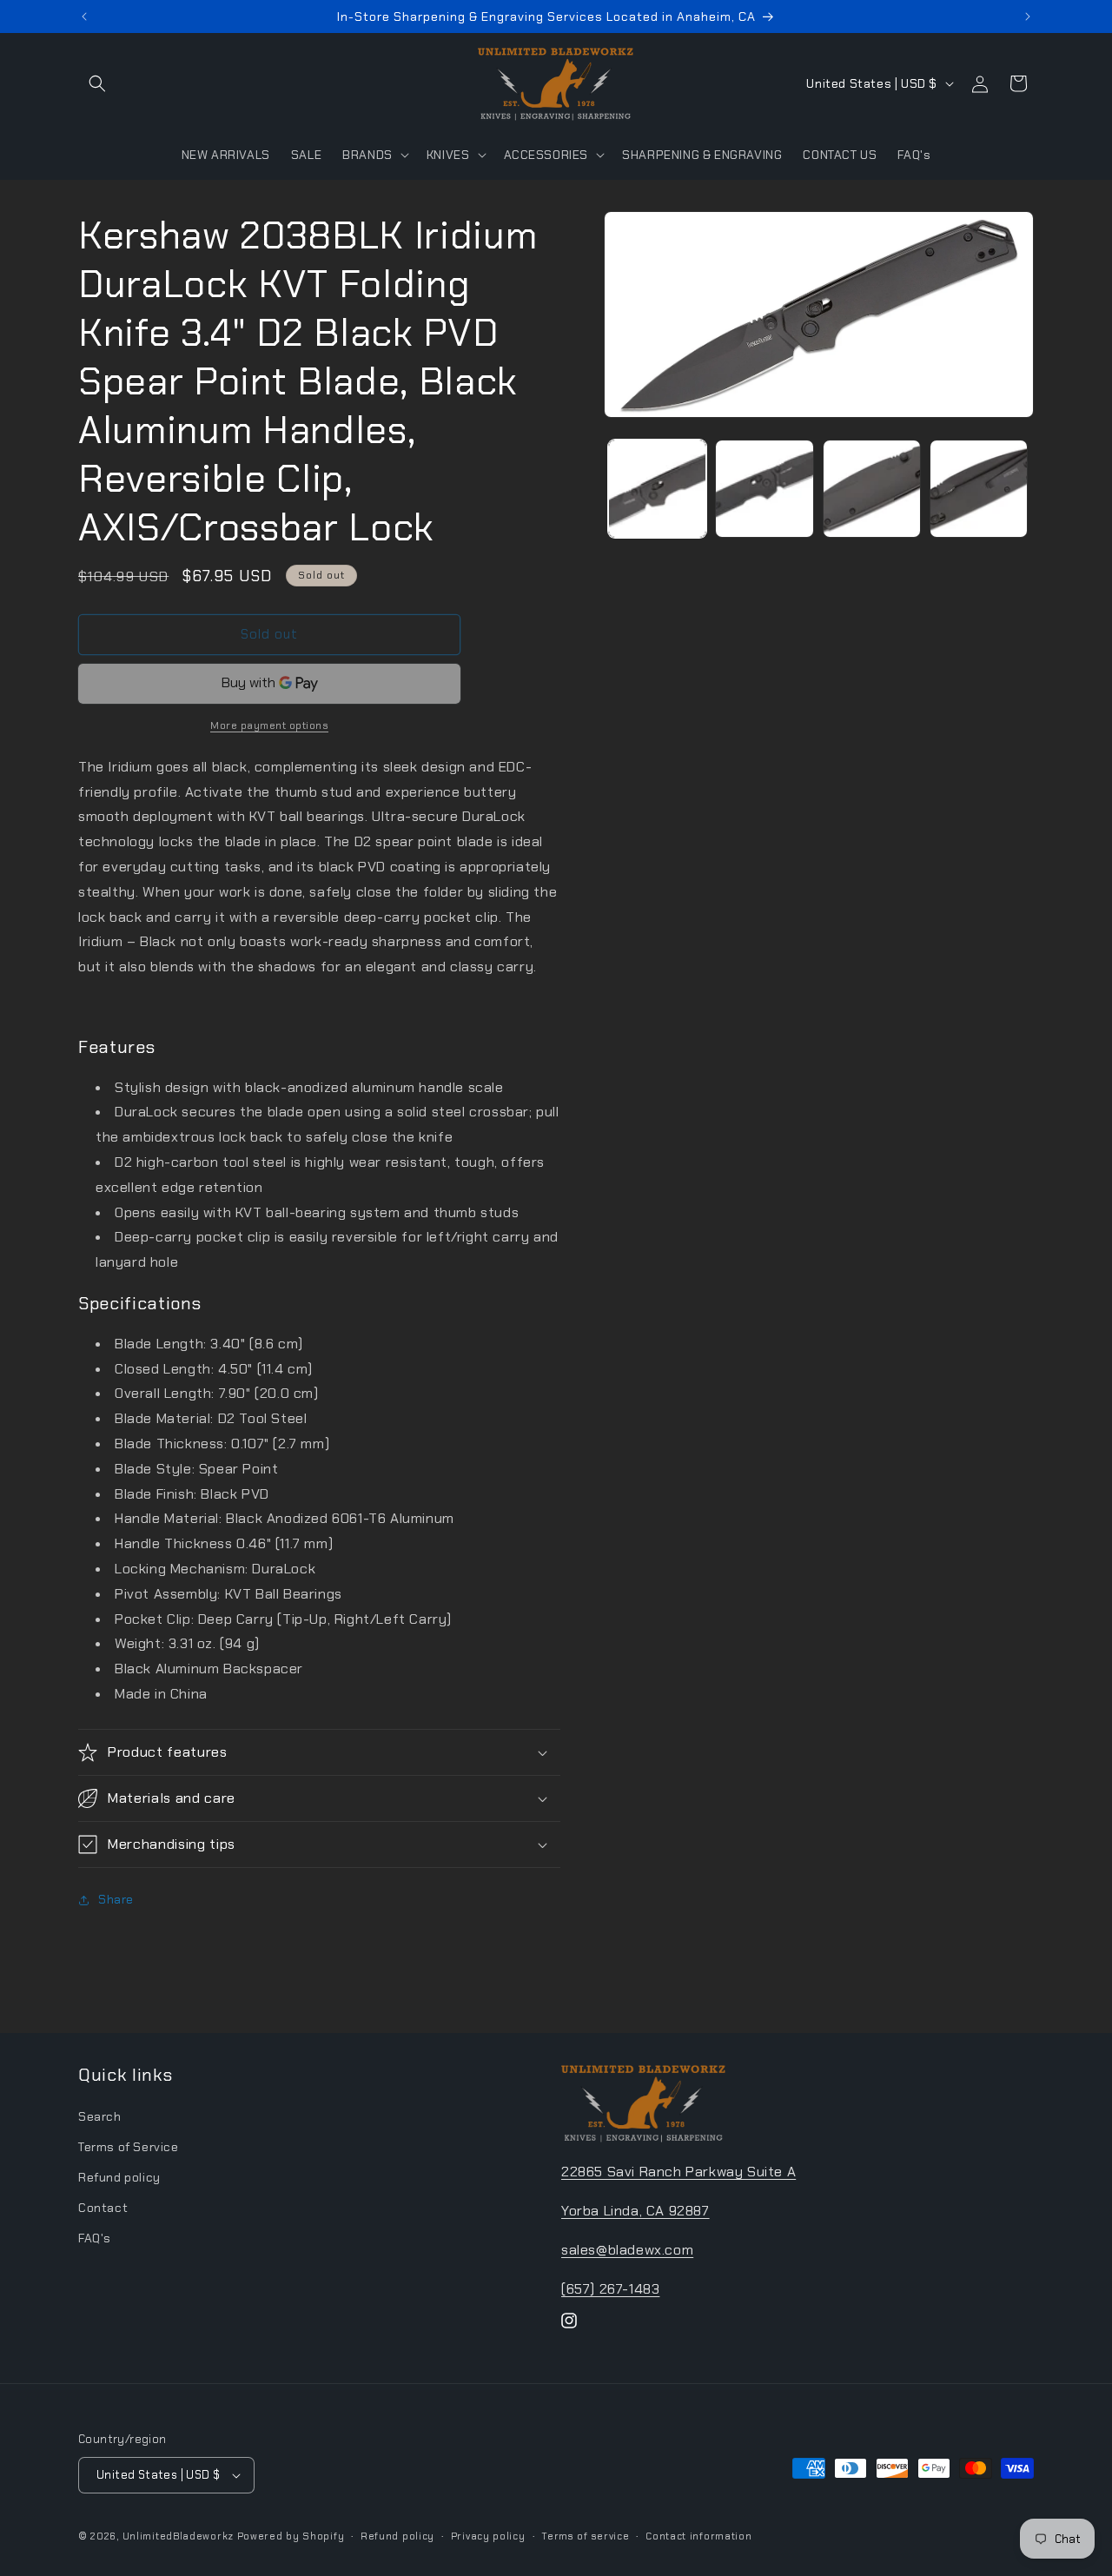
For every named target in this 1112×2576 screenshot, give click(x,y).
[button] (97, 83)
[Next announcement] (1028, 17)
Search (100, 2116)
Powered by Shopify (291, 2536)
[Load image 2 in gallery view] (764, 489)
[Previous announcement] (84, 17)
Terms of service (585, 2535)
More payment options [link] (269, 725)
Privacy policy (488, 2535)
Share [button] (116, 1899)
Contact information (698, 2535)
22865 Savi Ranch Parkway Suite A (678, 2172)
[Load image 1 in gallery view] (657, 489)
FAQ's (95, 2238)
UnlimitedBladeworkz (178, 2536)
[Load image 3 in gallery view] (872, 489)
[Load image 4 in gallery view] (979, 489)
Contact (103, 2208)
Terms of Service (129, 2147)
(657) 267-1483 (610, 2288)
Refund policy (119, 2177)
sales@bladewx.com (627, 2250)
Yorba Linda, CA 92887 (635, 2211)
